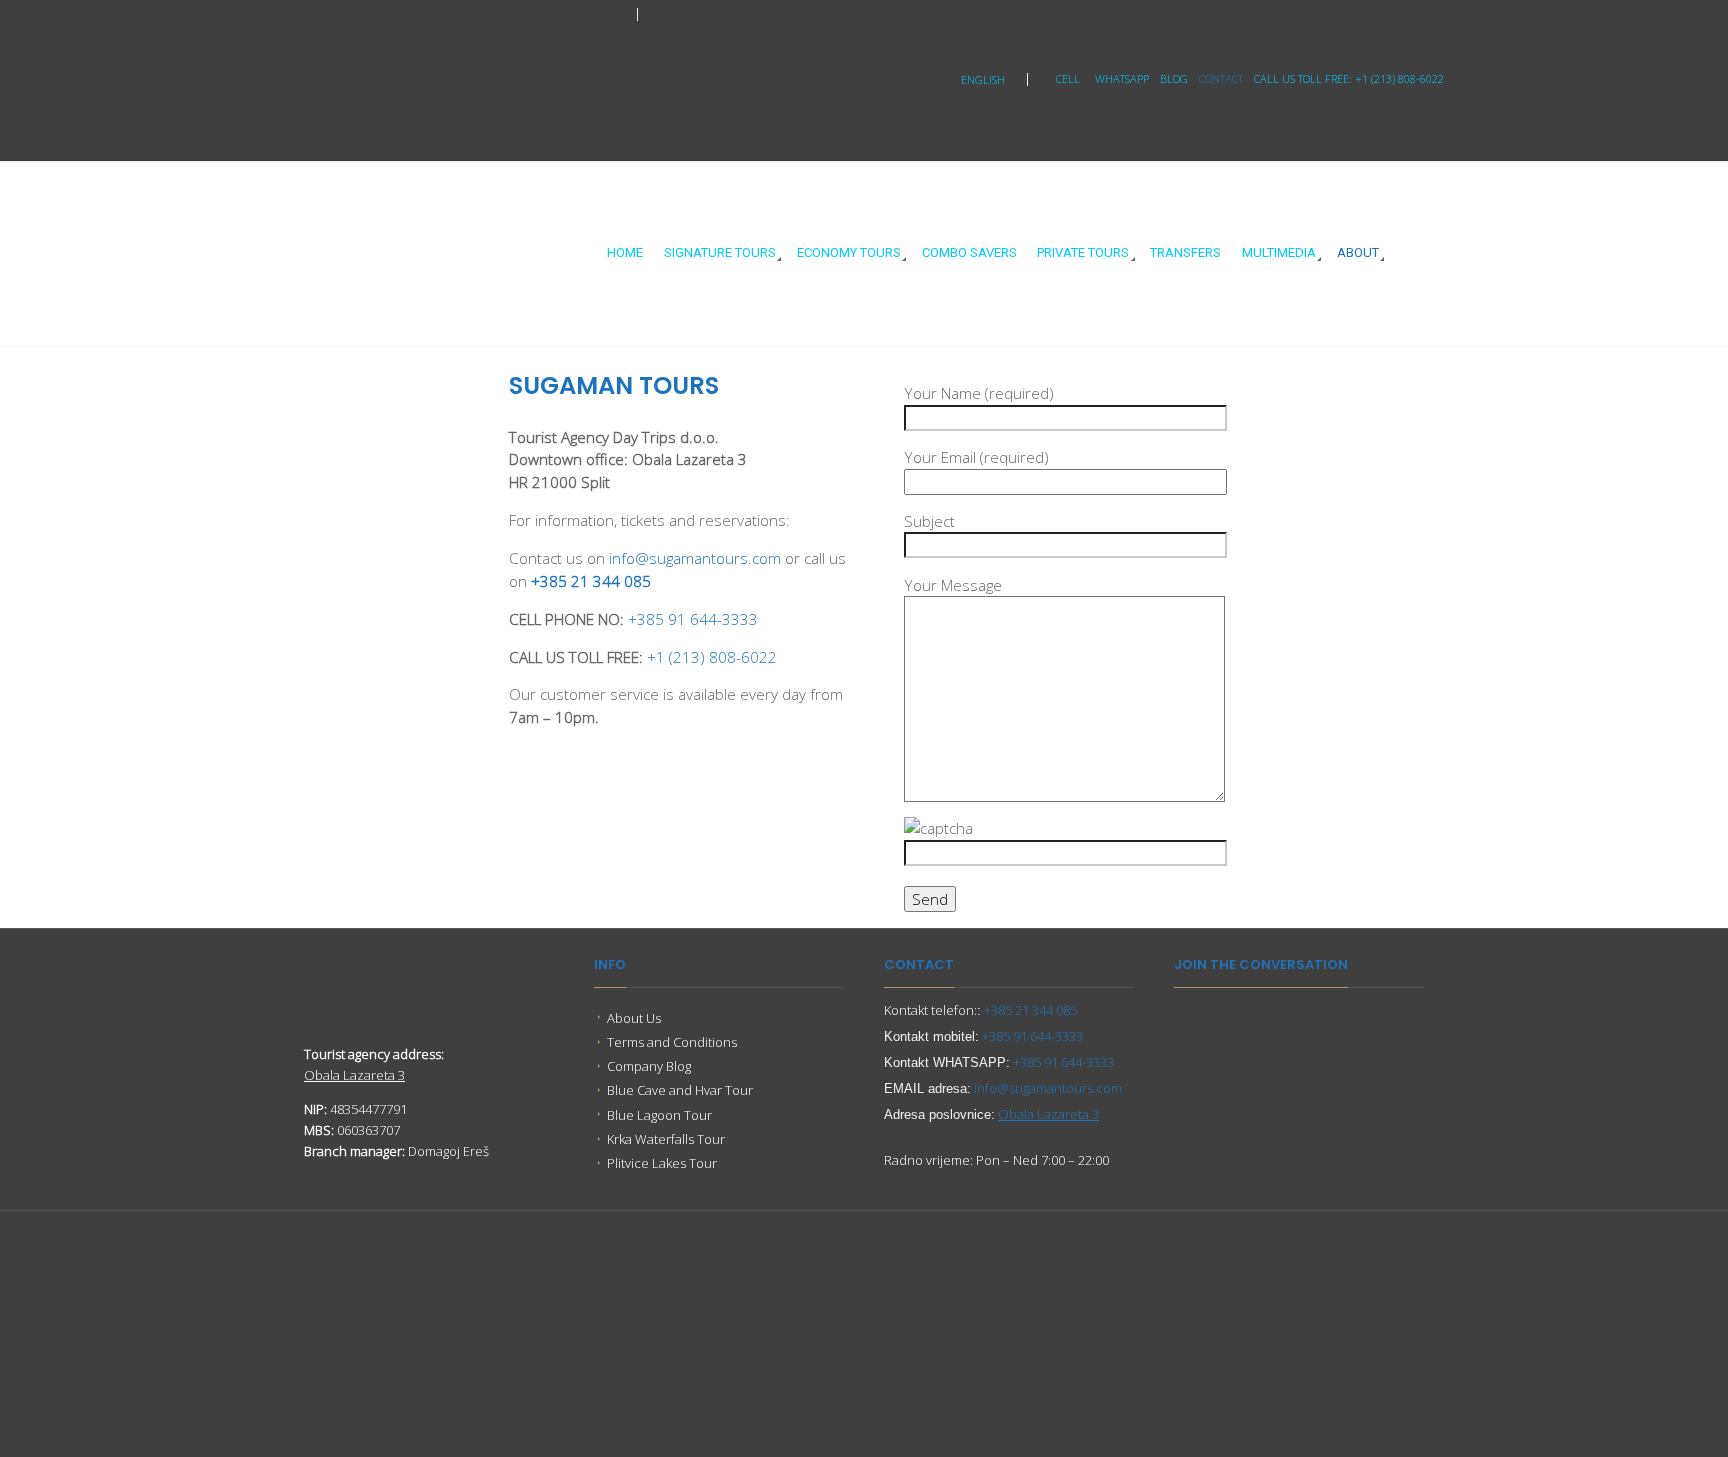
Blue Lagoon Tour (659, 1115)
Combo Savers (969, 252)
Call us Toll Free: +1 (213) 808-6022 (1349, 78)
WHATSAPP (1122, 78)
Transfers (1185, 252)
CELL (1068, 78)
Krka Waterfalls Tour (666, 1139)
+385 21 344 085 (591, 581)
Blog (1174, 78)
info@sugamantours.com (695, 558)
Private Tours (1083, 252)
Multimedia (1279, 252)
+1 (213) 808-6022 (712, 657)
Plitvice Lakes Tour (662, 1163)
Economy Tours (849, 252)
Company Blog (649, 1066)
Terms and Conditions (672, 1042)
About (1358, 252)
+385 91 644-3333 (693, 619)
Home (625, 252)
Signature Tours (720, 252)
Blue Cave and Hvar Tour (680, 1090)
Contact (1221, 78)
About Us (634, 1018)
